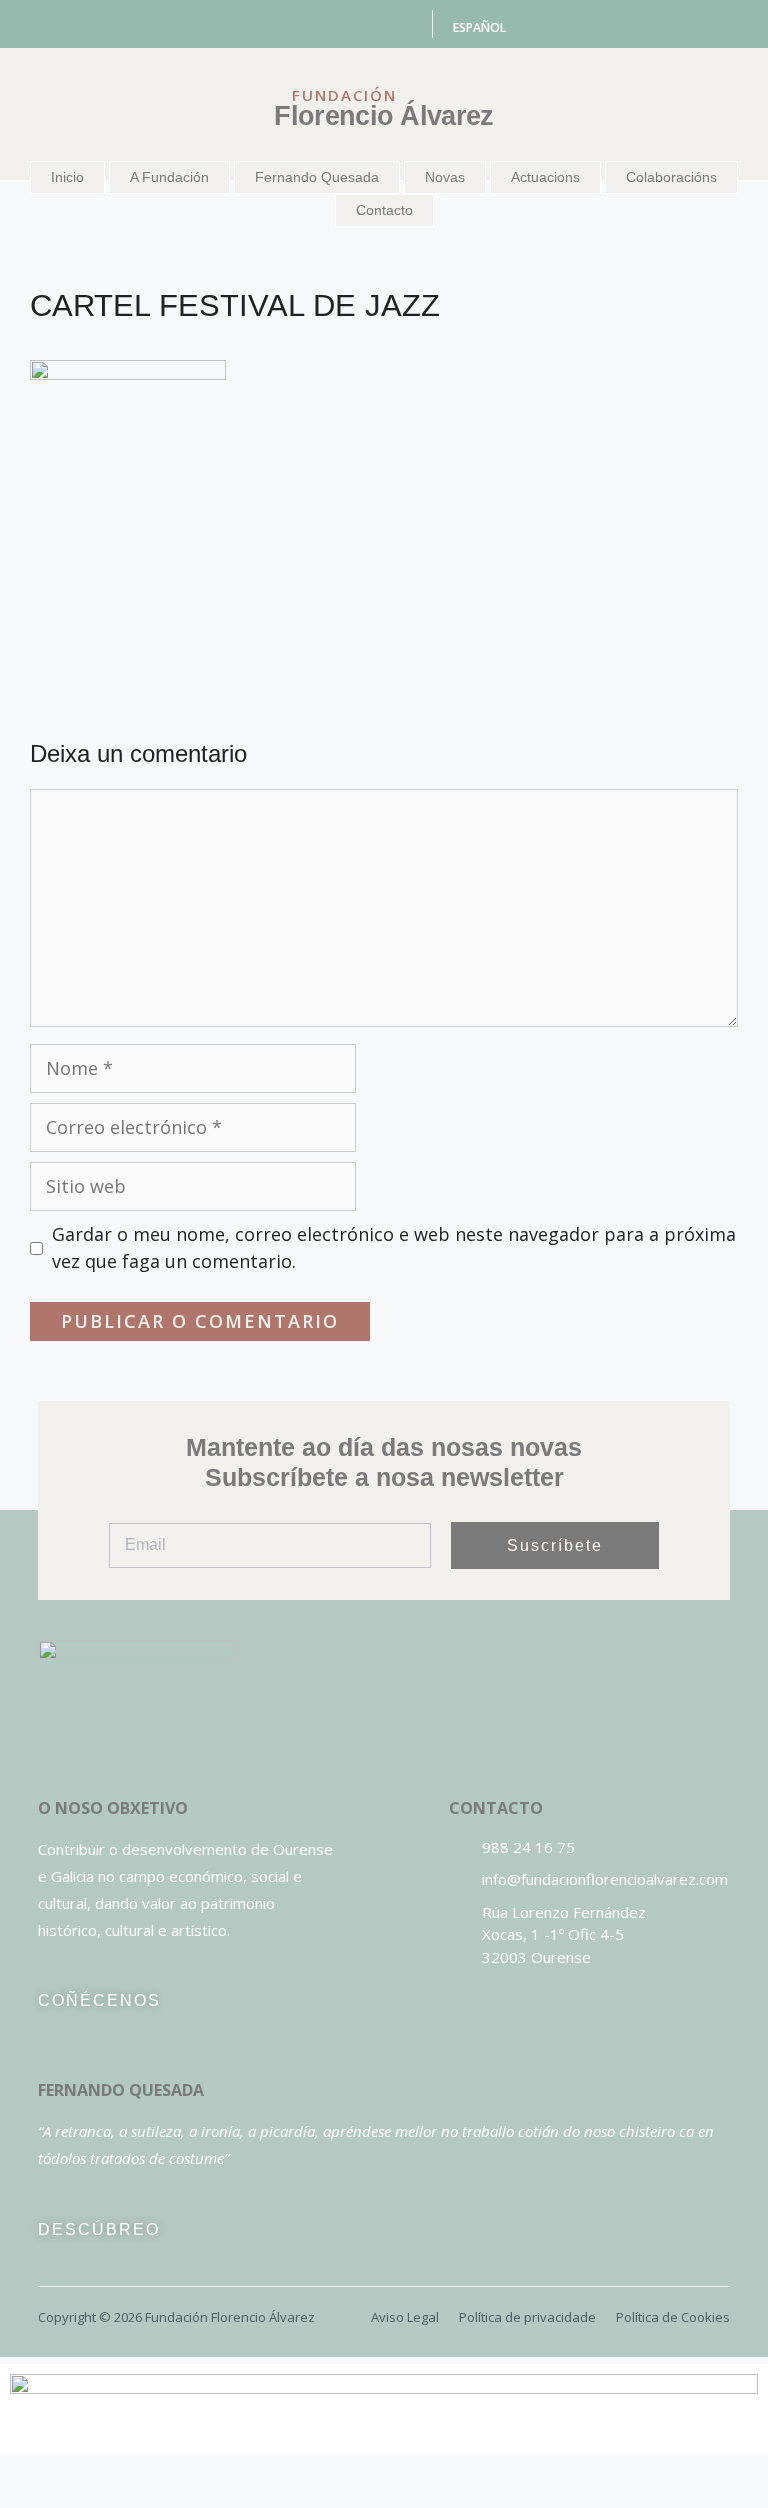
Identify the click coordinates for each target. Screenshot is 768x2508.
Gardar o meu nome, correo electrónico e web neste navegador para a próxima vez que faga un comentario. (394, 1247)
